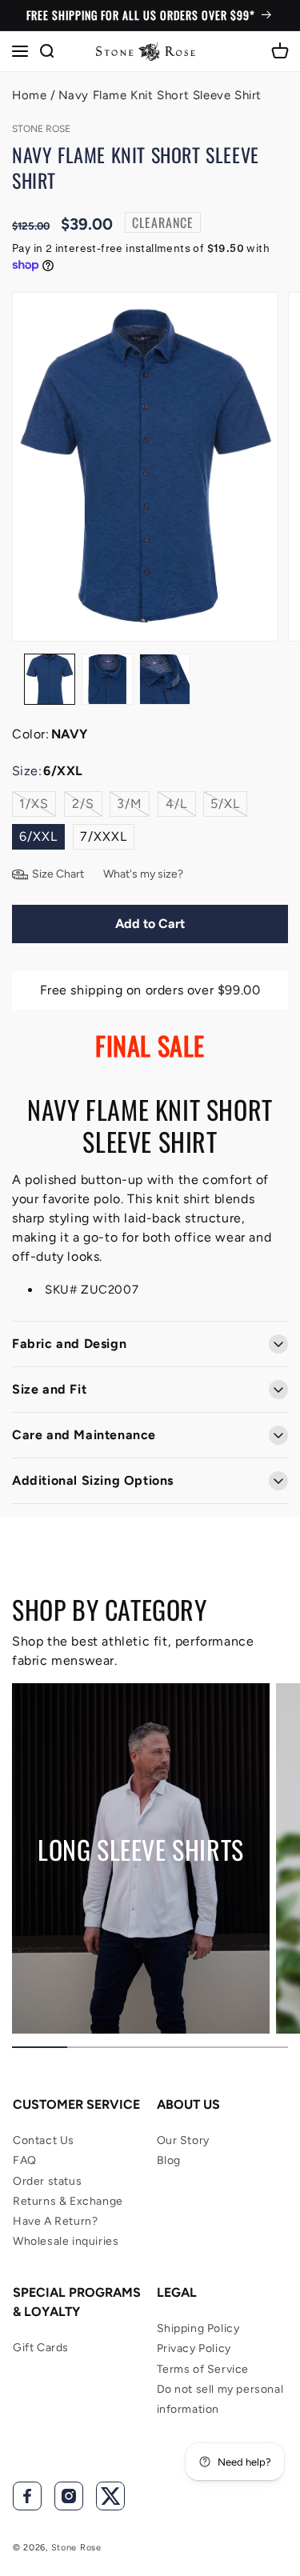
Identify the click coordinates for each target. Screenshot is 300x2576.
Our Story (183, 2140)
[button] (20, 51)
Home (29, 95)
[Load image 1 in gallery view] (50, 679)
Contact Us (44, 2140)
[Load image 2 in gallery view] (107, 679)
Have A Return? (55, 2221)
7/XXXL (104, 836)
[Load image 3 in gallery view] (165, 679)
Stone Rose (76, 2548)
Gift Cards (41, 2348)
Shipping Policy (198, 2328)
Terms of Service (203, 2369)
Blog (169, 2160)
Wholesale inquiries (66, 2241)
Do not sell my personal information (220, 2399)
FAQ (25, 2160)
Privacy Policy (194, 2348)
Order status (47, 2181)
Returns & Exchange (68, 2201)
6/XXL (38, 836)
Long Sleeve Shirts (141, 1850)
